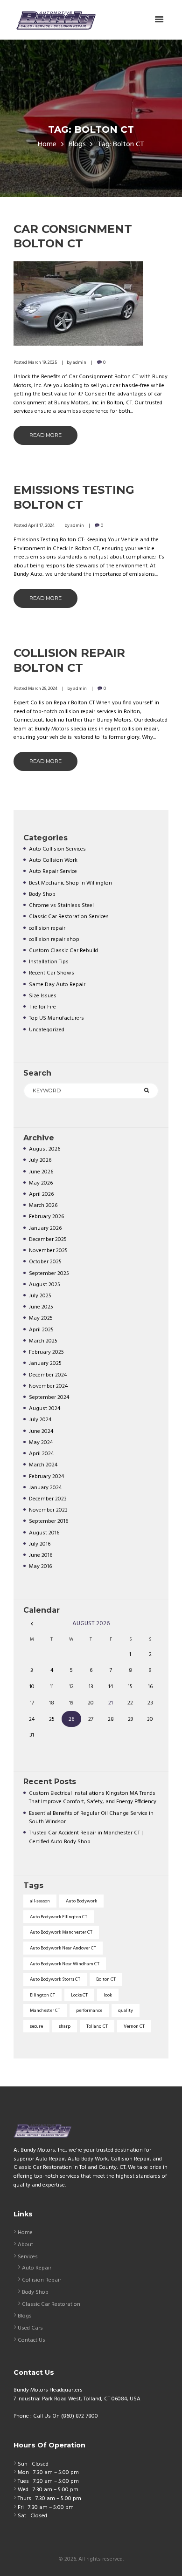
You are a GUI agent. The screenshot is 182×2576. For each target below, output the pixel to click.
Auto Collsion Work (53, 860)
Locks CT (79, 1995)
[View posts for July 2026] (32, 1624)
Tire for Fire (42, 1007)
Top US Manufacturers (56, 1018)
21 (111, 1703)
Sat (22, 2516)
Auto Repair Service (53, 872)
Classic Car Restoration (51, 2304)
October (45, 1262)
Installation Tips (49, 962)
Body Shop (42, 894)
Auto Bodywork (81, 1901)
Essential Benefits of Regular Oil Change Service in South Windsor (91, 1818)
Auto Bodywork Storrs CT (55, 1979)
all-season (40, 1901)
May (41, 1183)
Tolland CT (97, 2026)
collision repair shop (54, 940)
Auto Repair (37, 2268)
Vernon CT (134, 2026)
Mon (23, 2473)
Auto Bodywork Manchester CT (61, 1932)
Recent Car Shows (52, 973)
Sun (23, 2464)
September (49, 1274)
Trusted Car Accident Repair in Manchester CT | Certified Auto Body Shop (86, 1837)
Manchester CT (45, 2010)
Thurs (24, 2499)
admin (80, 362)
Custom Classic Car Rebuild (63, 951)
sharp (65, 2026)
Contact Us (31, 2340)
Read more (45, 435)
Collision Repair (42, 2280)
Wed (23, 2490)
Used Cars (30, 2328)
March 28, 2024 (43, 688)
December (48, 1240)
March (43, 1206)
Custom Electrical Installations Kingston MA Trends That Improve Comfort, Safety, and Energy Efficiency (93, 1798)
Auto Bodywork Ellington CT (59, 1917)
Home (47, 145)
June (41, 1172)
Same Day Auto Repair (57, 985)
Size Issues (43, 996)
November (48, 1251)
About (25, 2245)
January (45, 1228)
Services (28, 2257)
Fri (21, 2508)
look (108, 1995)
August (45, 1149)
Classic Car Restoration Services (69, 917)
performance (89, 2010)
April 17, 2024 (41, 525)
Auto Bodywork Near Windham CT (65, 1964)
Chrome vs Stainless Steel (61, 906)
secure (36, 2026)
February (46, 1217)
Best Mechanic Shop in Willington (70, 883)
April (41, 1194)
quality (126, 2010)
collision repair (47, 928)
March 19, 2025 (42, 362)
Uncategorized (47, 1030)
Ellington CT (42, 1995)
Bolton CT (106, 1979)
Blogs (77, 145)
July (40, 1160)
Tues (23, 2481)
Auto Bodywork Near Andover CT (63, 1948)
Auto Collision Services (57, 849)
